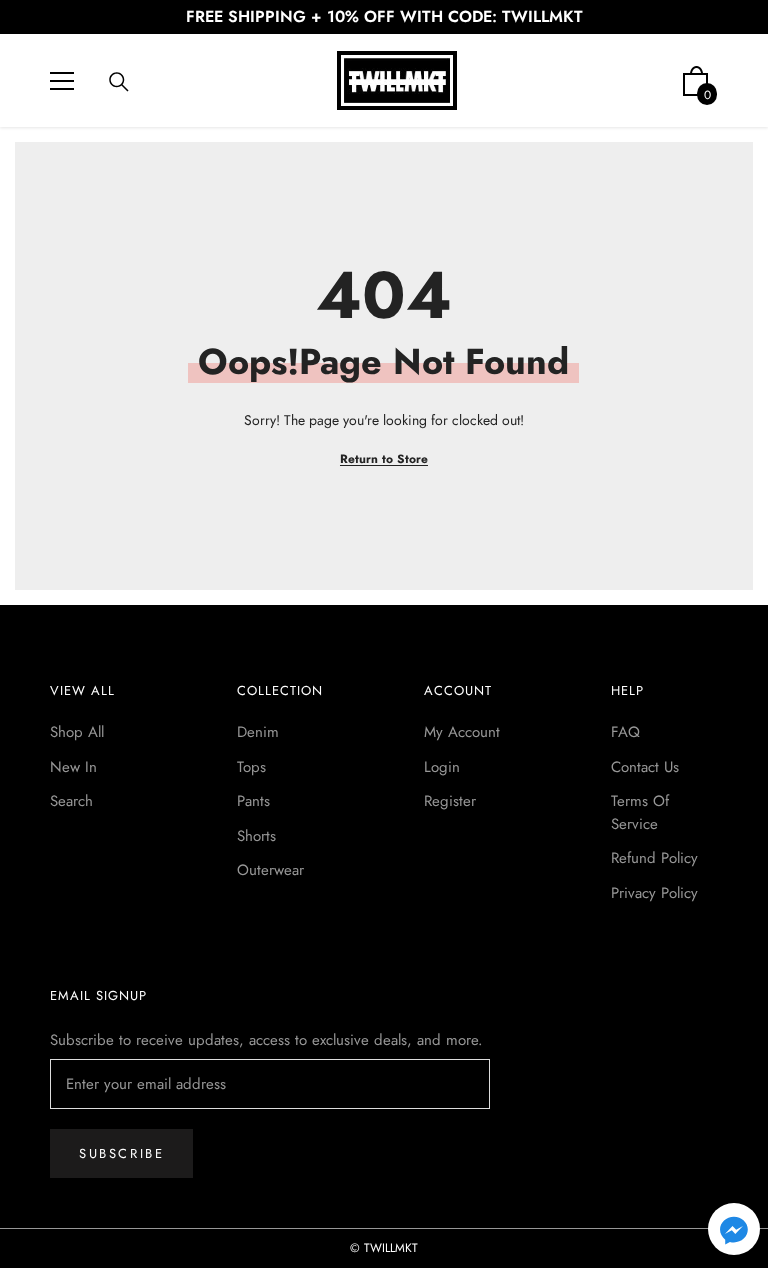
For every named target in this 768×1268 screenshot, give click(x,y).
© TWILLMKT (384, 1248)
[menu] (62, 81)
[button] (734, 1229)
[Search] (119, 82)
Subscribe (121, 1153)
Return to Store (384, 459)
